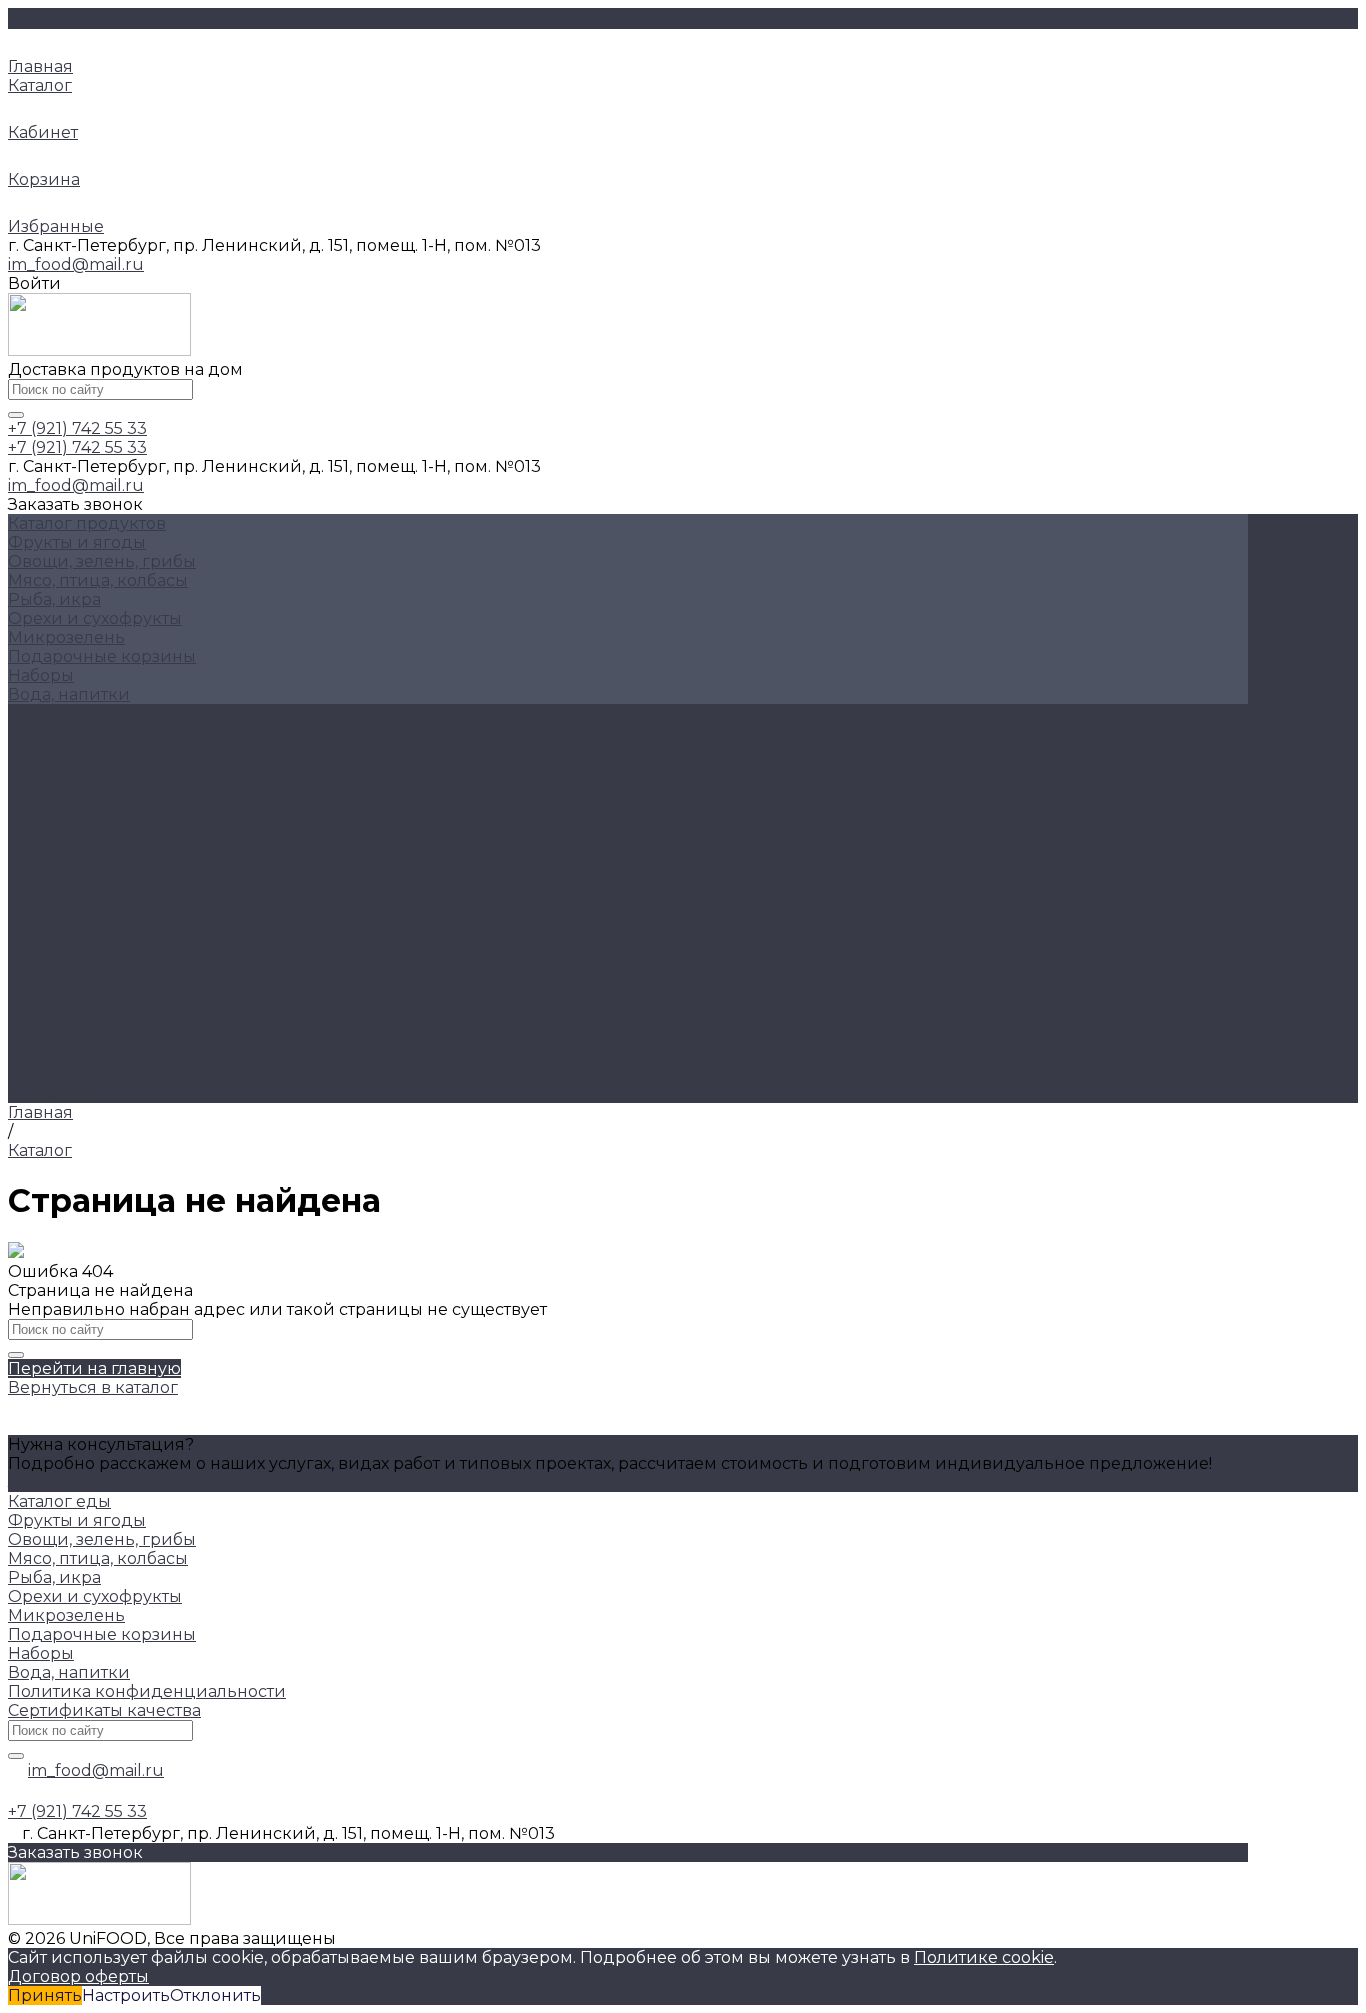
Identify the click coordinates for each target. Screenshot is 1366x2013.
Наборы (41, 675)
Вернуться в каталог (93, 1387)
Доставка (47, 1055)
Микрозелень (66, 637)
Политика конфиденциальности (147, 1691)
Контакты (47, 1093)
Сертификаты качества (104, 1710)
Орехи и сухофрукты (95, 618)
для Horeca (55, 1036)
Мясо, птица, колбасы (98, 580)
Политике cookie (984, 1957)
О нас (31, 1074)
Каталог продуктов (87, 827)
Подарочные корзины (102, 656)
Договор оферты (78, 1976)
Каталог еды (59, 1501)
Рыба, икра (54, 599)
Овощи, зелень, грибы (102, 561)
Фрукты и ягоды (77, 542)
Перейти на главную (94, 1368)
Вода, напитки (69, 694)
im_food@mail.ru (76, 264)
